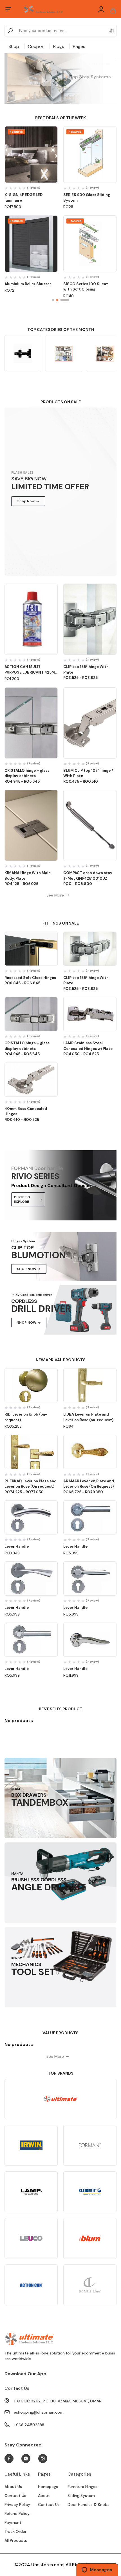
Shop (14, 46)
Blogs (59, 46)
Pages (79, 46)
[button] (53, 300)
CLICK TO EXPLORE (22, 1199)
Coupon (36, 46)
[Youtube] (9, 2459)
